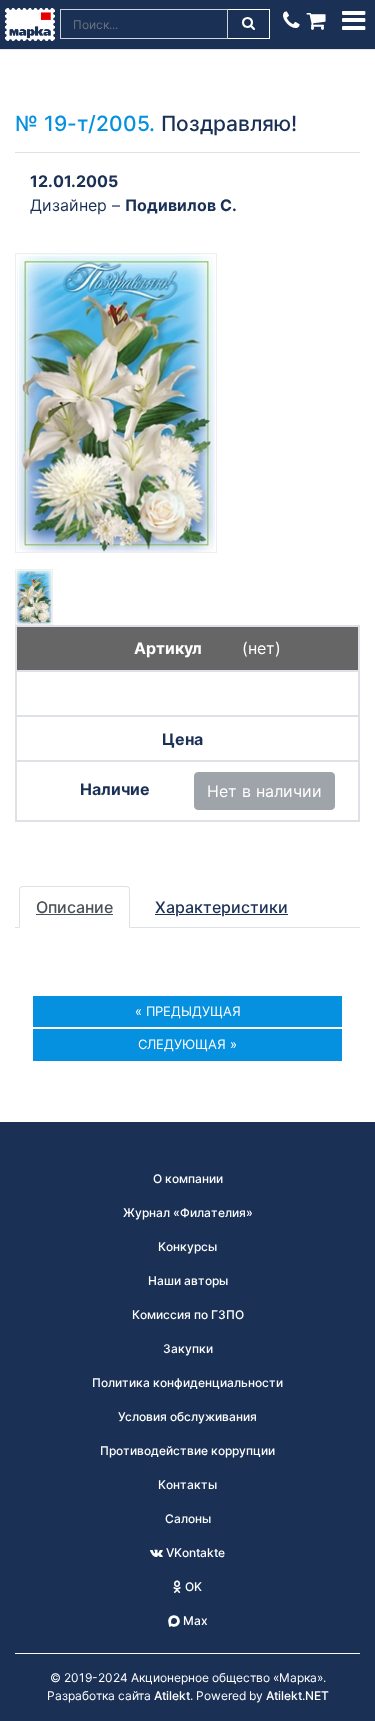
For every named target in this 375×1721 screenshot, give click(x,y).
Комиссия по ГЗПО (188, 1314)
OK (192, 1586)
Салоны (188, 1518)
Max (194, 1620)
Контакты (187, 1484)
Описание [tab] (74, 907)
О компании (188, 1178)
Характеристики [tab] (221, 907)
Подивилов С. (181, 205)
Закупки (188, 1348)
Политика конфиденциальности (187, 1382)
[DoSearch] (249, 24)
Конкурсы (187, 1246)
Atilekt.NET (297, 1695)
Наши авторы (188, 1280)
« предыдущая (188, 1011)
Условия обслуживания (187, 1416)
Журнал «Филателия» (188, 1212)
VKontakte (194, 1552)
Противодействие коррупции (187, 1450)
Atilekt (172, 1695)
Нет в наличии (264, 791)
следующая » (187, 1044)
